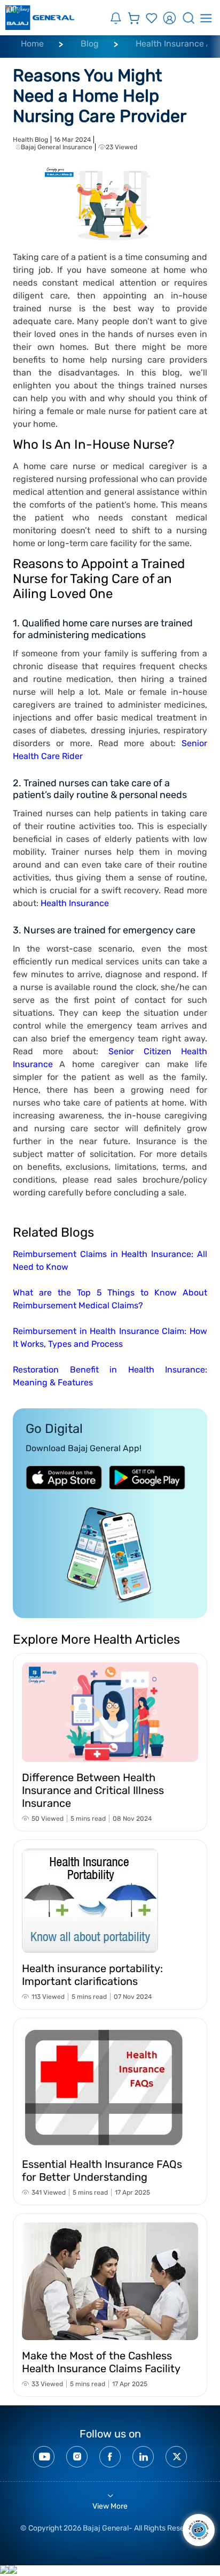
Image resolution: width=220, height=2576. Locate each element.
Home (32, 44)
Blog (90, 44)
